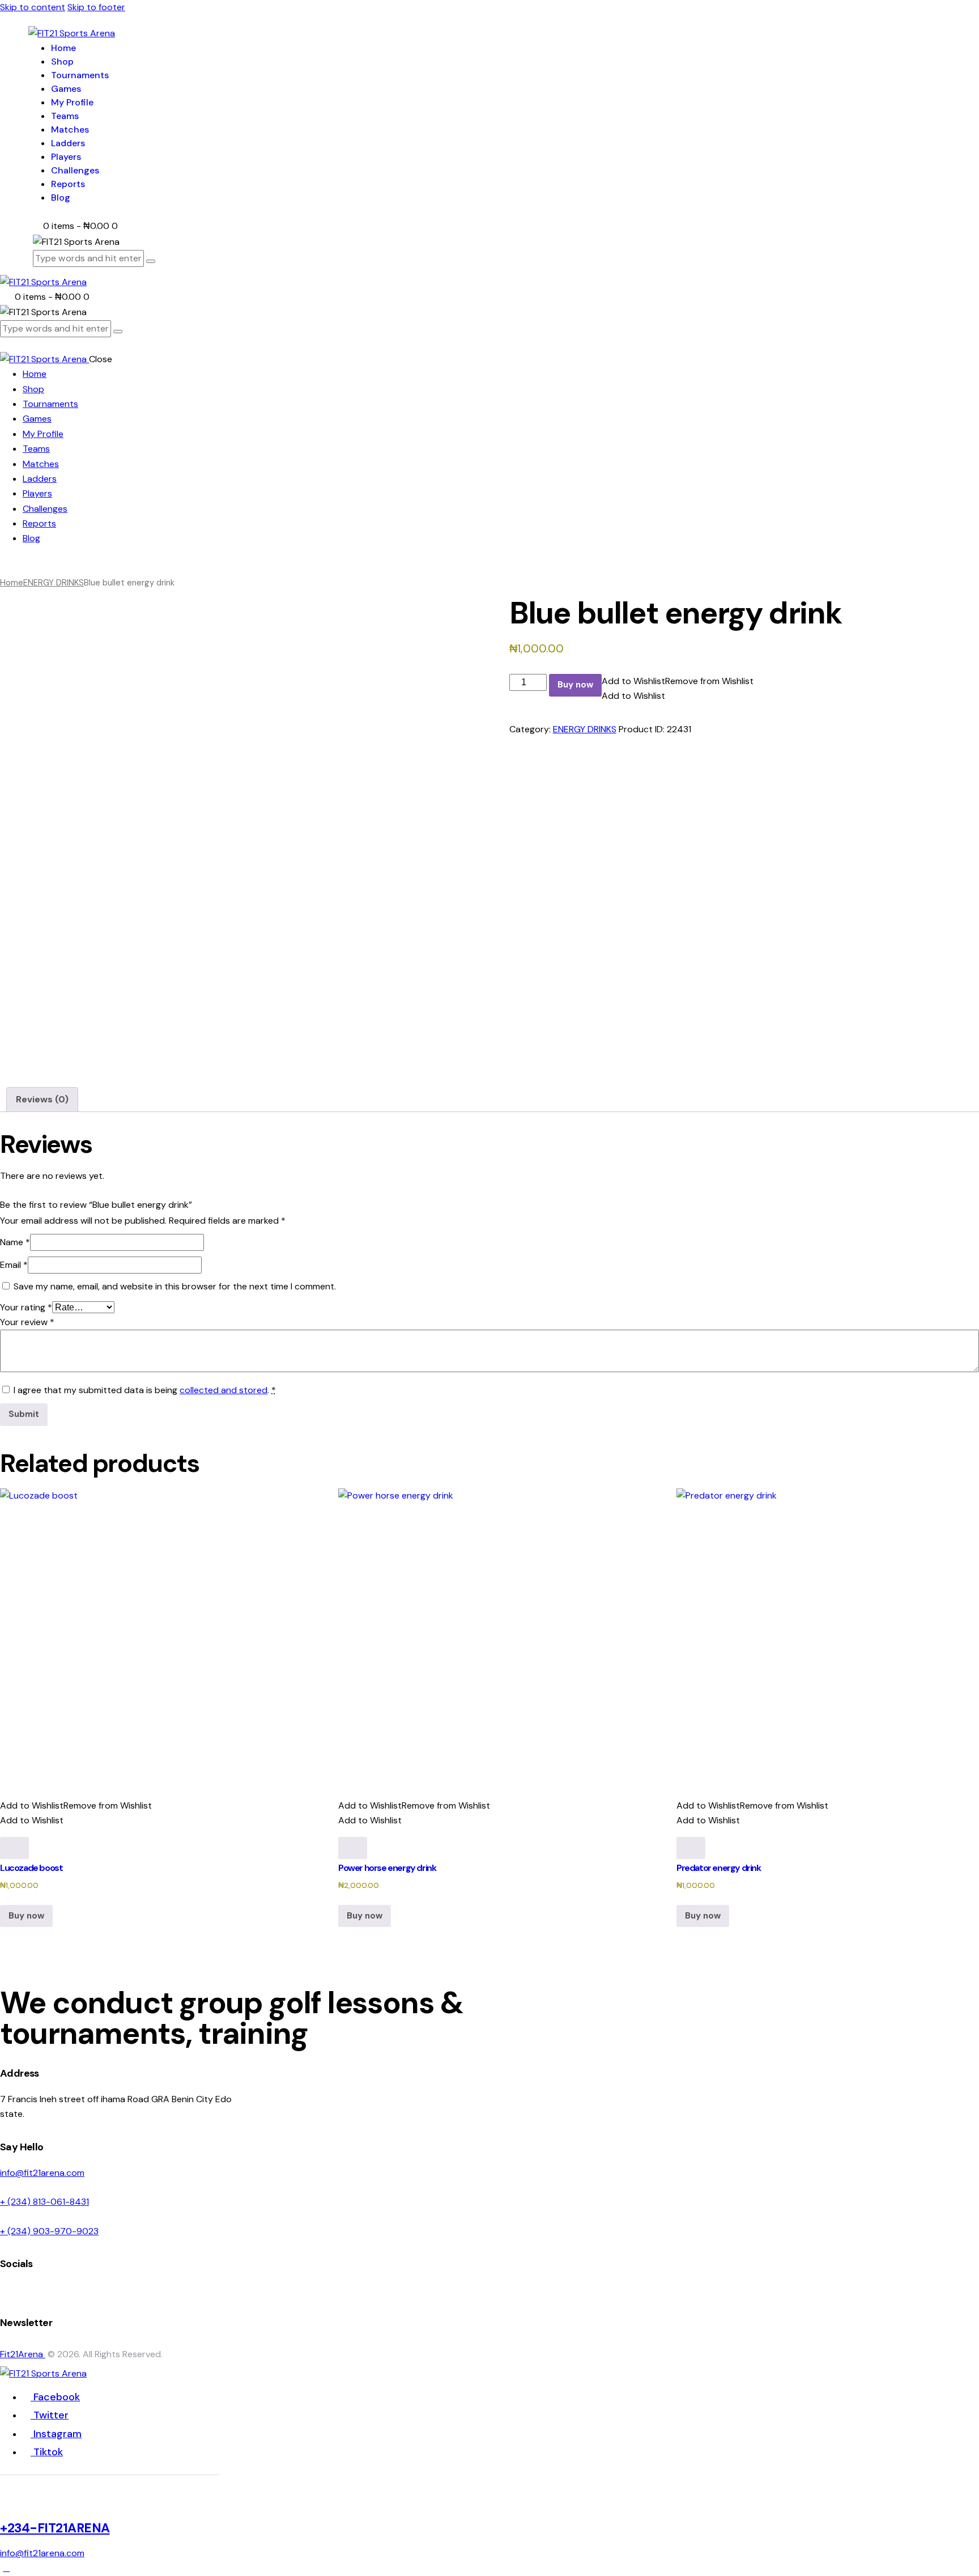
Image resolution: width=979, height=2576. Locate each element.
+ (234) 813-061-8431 (44, 2202)
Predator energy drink (719, 1868)
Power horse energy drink (387, 1868)
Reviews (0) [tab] (42, 1099)
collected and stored (224, 1390)
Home (12, 583)
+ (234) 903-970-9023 (49, 2231)
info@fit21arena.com (42, 2173)
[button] (678, 681)
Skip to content (33, 7)
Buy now (575, 685)
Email (14, 1265)
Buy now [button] (26, 1916)
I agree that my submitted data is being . (145, 1390)
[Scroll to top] (6, 2568)
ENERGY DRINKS (54, 583)
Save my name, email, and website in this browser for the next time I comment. (175, 1286)
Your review (27, 1322)
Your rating (26, 1307)
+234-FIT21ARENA (55, 2528)
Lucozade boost (31, 1868)
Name (15, 1242)
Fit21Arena (23, 2354)
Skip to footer (96, 7)
